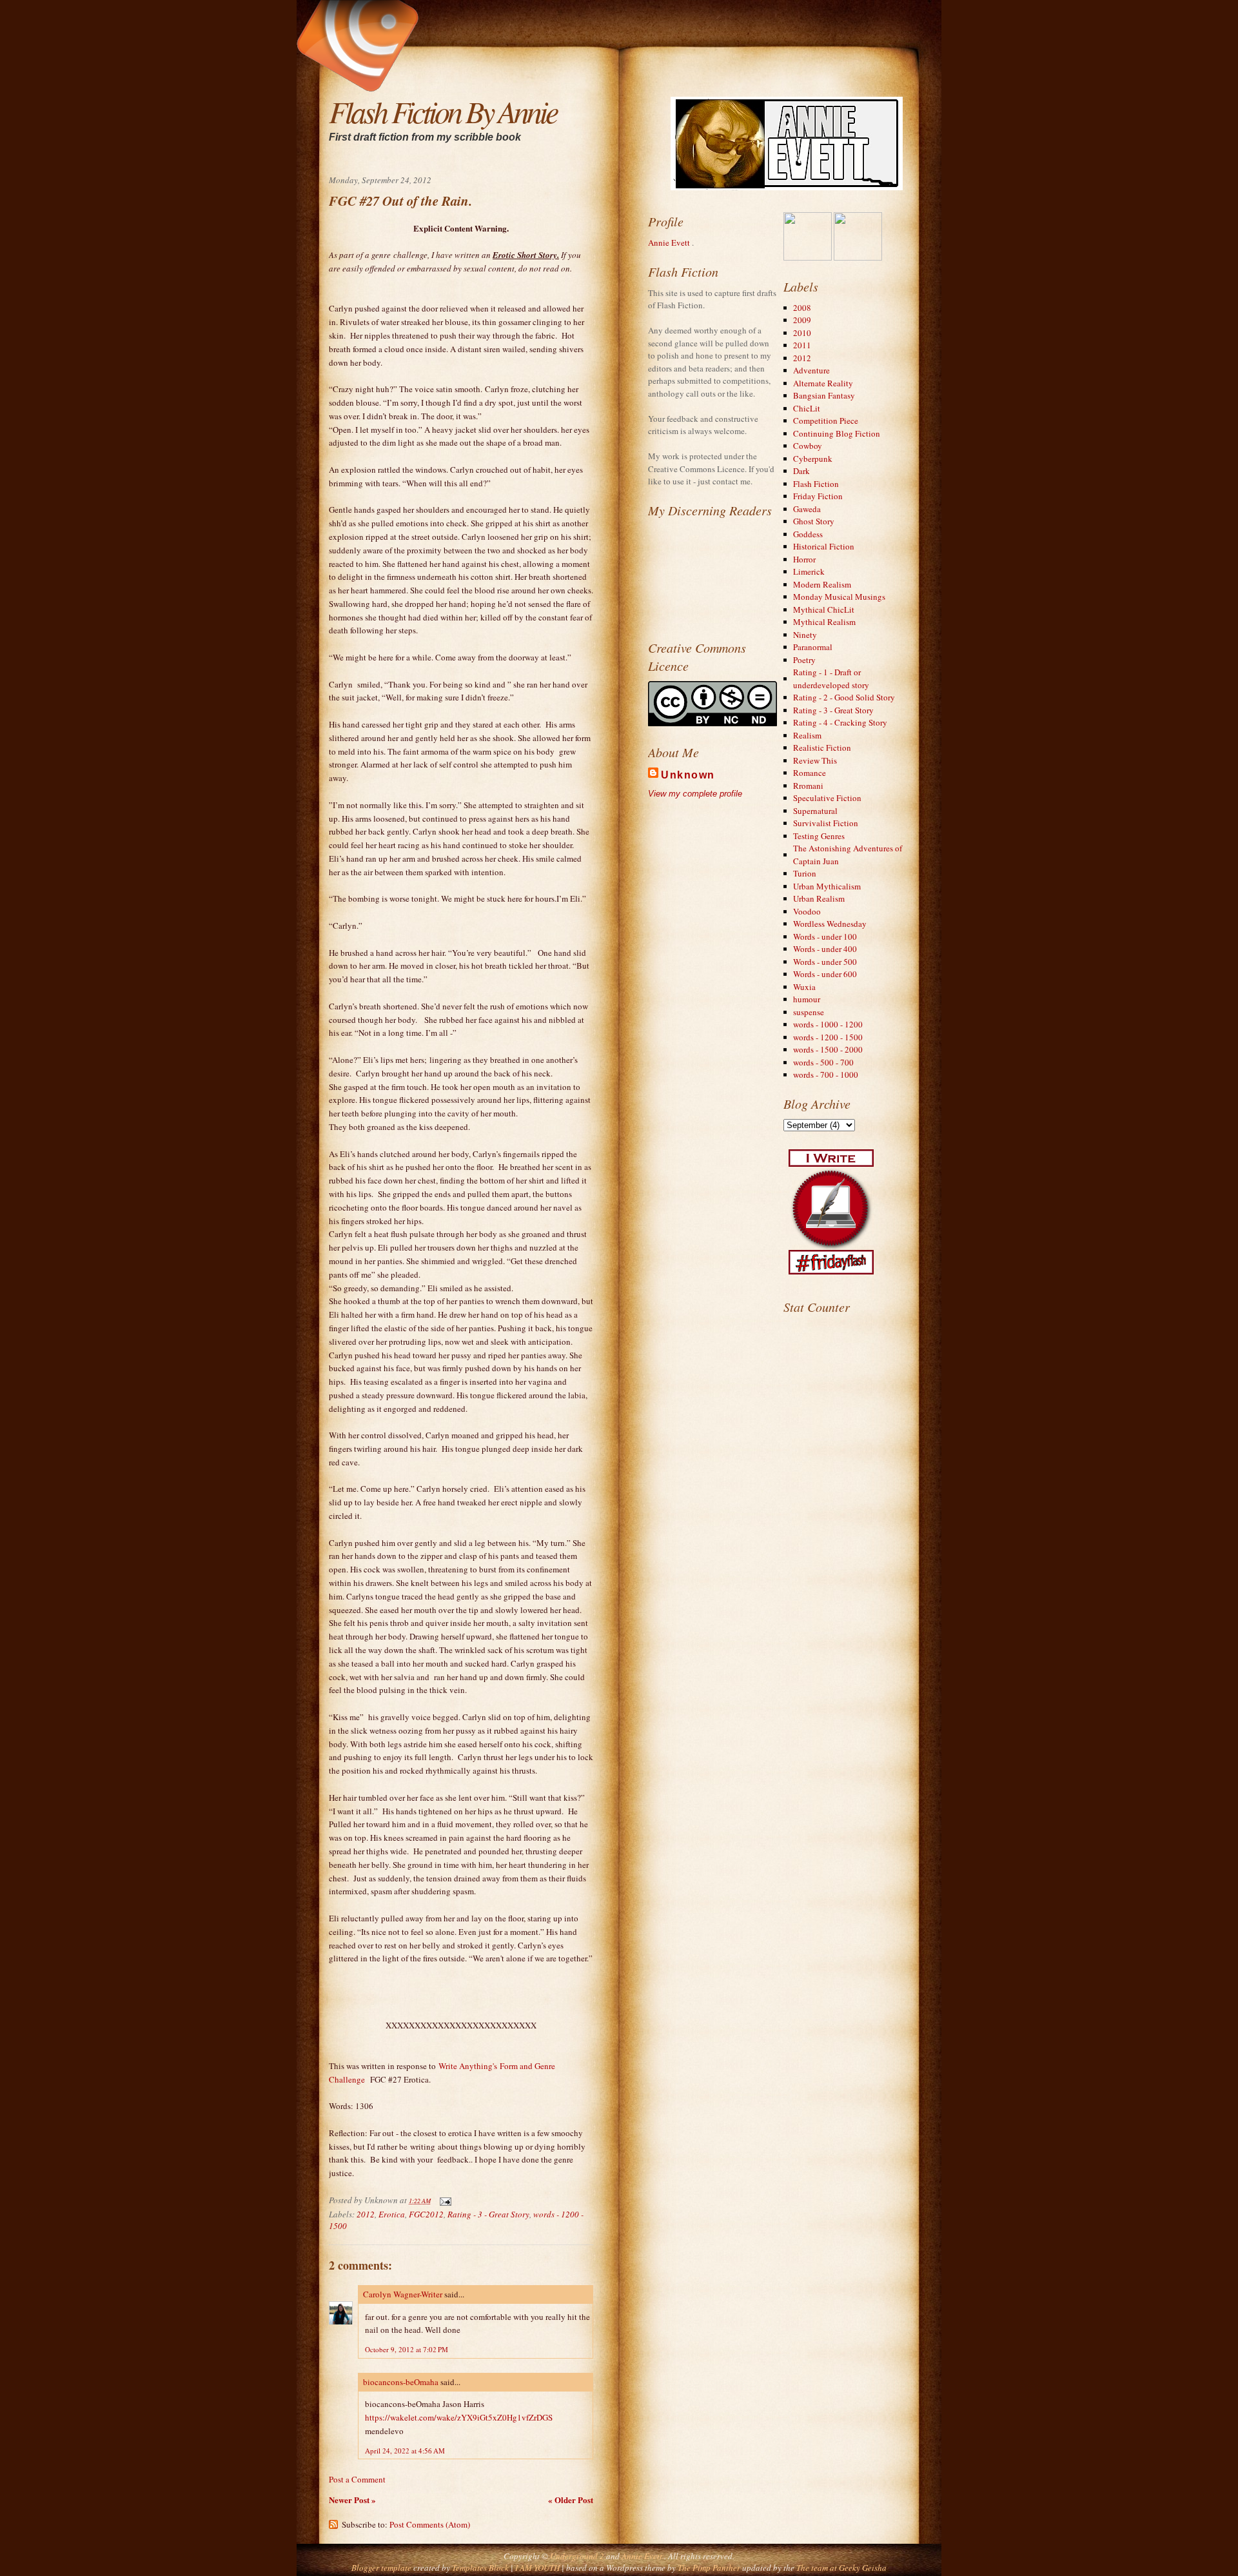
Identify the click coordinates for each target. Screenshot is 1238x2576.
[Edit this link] (491, 10)
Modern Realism (822, 584)
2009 (802, 320)
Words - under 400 (825, 949)
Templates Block (480, 2568)
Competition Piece (826, 421)
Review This (815, 760)
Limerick (809, 571)
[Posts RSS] (475, 10)
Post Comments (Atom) (430, 2524)
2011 (802, 345)
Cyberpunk (813, 459)
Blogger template (381, 2568)
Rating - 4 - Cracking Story (840, 722)
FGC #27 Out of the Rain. (400, 201)
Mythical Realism (824, 622)
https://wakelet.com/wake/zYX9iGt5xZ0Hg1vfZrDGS (459, 2417)
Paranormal (813, 647)
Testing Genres (819, 836)
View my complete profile (695, 794)
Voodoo (807, 911)
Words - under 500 (825, 962)
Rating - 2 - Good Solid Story (844, 697)
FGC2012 (426, 2214)
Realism (807, 735)
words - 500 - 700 (823, 1062)
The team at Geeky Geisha (841, 2568)
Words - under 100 (825, 936)
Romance (810, 773)
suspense (809, 1012)
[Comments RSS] (483, 10)
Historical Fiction (824, 546)
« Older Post (571, 2500)
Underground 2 (578, 2556)
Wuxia (804, 987)
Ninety (805, 635)
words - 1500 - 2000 (828, 1049)
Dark (801, 471)
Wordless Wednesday (830, 924)
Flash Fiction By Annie (443, 111)
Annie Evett (670, 243)
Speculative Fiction (827, 798)
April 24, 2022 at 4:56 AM (405, 2451)
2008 (802, 308)
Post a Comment (357, 2479)
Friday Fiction (818, 496)
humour (807, 999)
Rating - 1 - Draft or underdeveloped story (831, 679)
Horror (804, 559)
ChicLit (807, 408)
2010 (802, 333)
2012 (366, 2214)
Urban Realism (819, 898)
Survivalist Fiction (826, 823)
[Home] (467, 10)
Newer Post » (352, 2500)
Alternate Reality (823, 383)
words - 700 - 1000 (826, 1075)
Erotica (392, 2214)
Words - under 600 (825, 974)
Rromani (808, 786)
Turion (805, 873)
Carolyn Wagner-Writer (403, 2294)
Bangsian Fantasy (824, 395)
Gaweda (807, 509)
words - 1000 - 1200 (828, 1024)
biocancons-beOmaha (401, 2382)
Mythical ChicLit (824, 609)
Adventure (811, 370)
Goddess (808, 534)
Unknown (688, 775)
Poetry (804, 660)
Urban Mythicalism (827, 886)
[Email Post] (443, 2200)
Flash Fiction (816, 484)
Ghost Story (814, 521)
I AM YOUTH (537, 2568)
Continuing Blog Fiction (837, 433)
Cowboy (808, 446)
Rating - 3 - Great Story (488, 2214)
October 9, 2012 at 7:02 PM (407, 2349)
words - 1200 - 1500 (828, 1037)
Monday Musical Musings (839, 597)
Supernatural (815, 811)
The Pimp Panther (709, 2568)
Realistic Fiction (822, 748)
